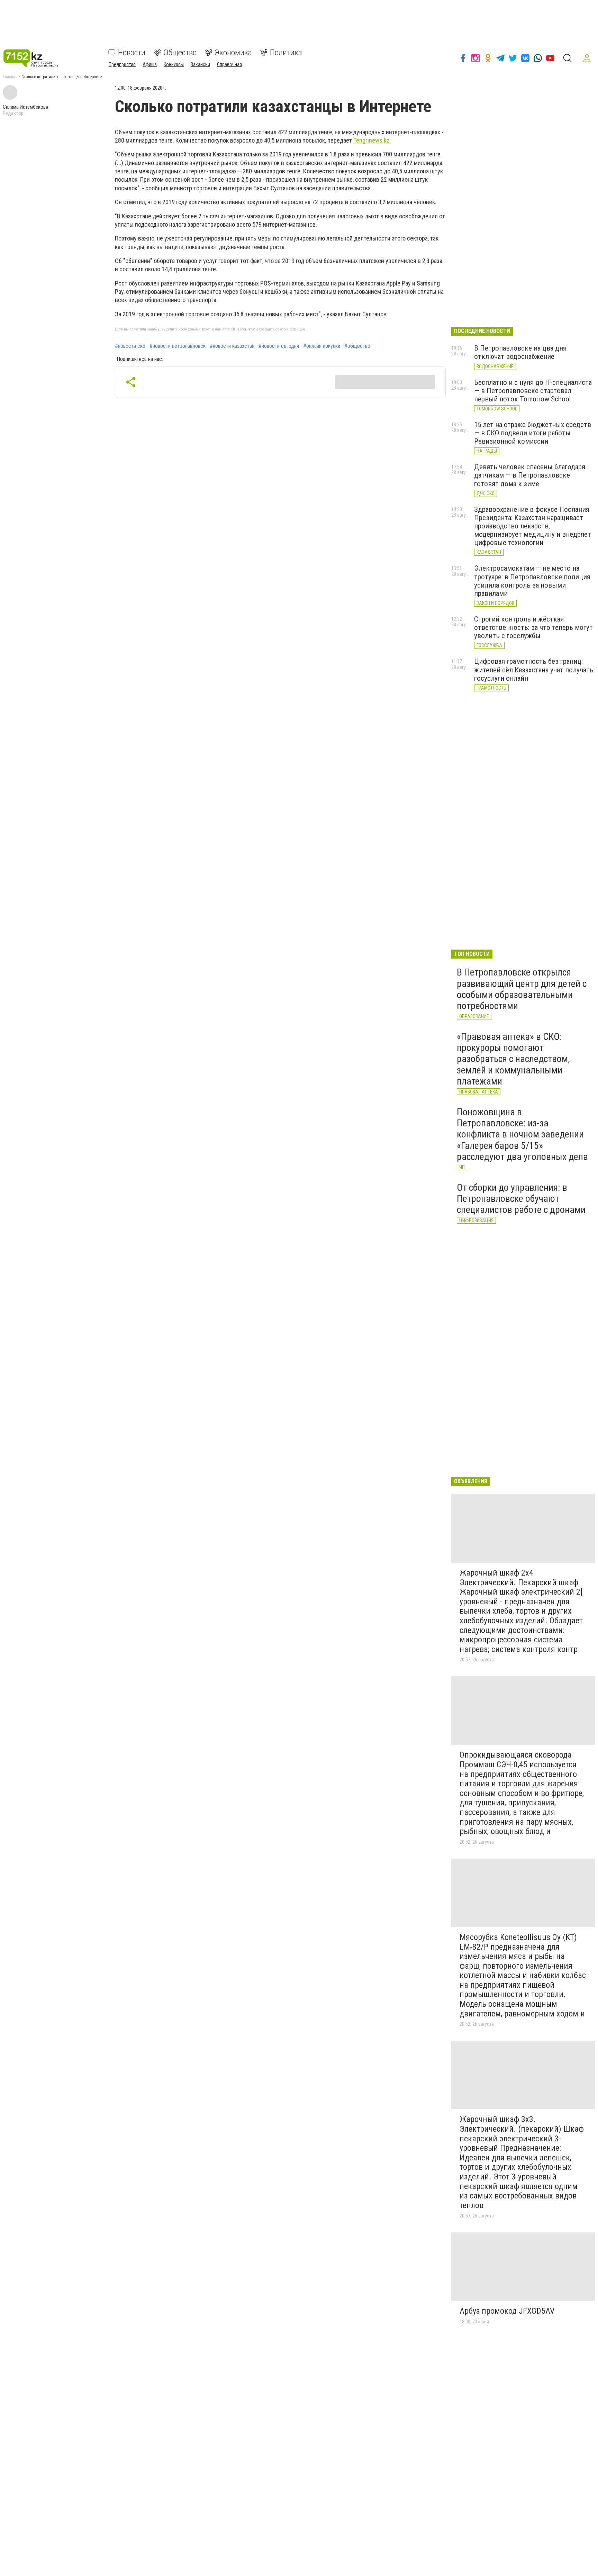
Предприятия (122, 64)
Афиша (150, 64)
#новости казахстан (232, 346)
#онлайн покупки (322, 346)
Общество (180, 53)
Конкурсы (174, 64)
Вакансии (200, 64)
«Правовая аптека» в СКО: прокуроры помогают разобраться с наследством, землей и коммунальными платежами (513, 1059)
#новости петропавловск (178, 346)
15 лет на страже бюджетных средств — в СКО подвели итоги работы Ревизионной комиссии (533, 433)
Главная (10, 77)
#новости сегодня (279, 346)
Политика (286, 53)
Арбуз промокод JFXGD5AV (507, 2311)
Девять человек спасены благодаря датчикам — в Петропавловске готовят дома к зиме (530, 475)
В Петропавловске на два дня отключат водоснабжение (520, 352)
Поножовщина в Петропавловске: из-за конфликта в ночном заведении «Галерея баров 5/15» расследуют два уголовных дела (522, 1134)
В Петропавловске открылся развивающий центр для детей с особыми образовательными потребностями (522, 989)
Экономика (233, 53)
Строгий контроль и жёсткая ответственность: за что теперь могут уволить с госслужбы (533, 627)
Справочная (229, 64)
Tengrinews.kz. (372, 140)
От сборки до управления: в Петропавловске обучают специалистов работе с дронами (521, 1199)
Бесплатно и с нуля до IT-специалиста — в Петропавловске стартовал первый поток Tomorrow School (533, 391)
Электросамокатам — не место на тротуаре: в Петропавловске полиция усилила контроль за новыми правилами (532, 581)
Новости (132, 53)
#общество (357, 346)
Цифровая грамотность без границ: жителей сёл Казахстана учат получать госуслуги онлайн (534, 670)
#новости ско (130, 346)
